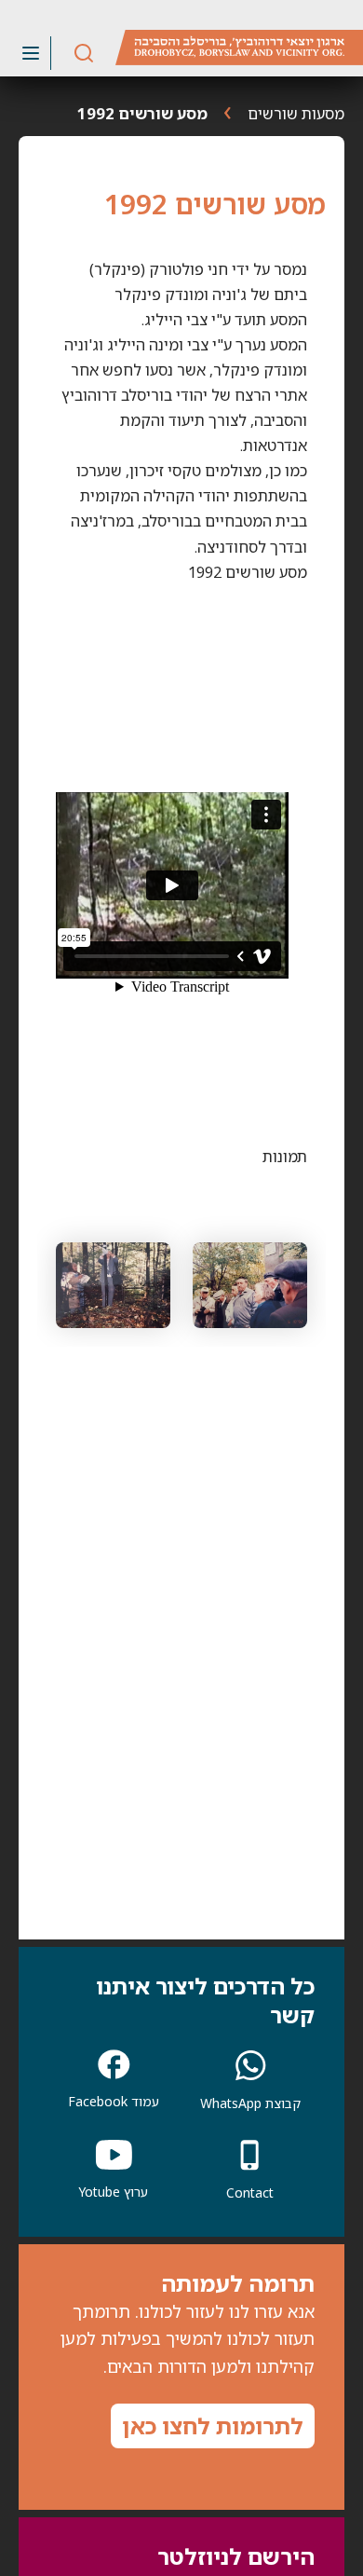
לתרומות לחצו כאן (213, 2425)
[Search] (84, 54)
